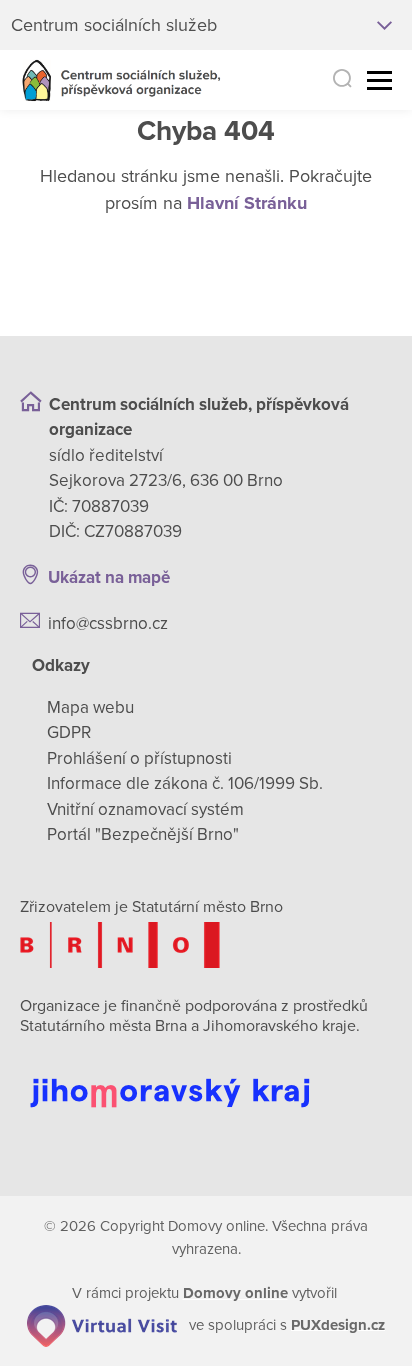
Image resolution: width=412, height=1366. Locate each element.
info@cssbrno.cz (108, 623)
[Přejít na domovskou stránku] (121, 80)
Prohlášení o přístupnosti (139, 758)
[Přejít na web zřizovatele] (206, 945)
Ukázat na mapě (109, 577)
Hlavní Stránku (247, 203)
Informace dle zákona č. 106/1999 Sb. (185, 783)
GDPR (69, 732)
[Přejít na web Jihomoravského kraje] (206, 1077)
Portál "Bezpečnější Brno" (143, 834)
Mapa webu (90, 707)
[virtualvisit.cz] (102, 1324)
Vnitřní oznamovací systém (145, 809)
